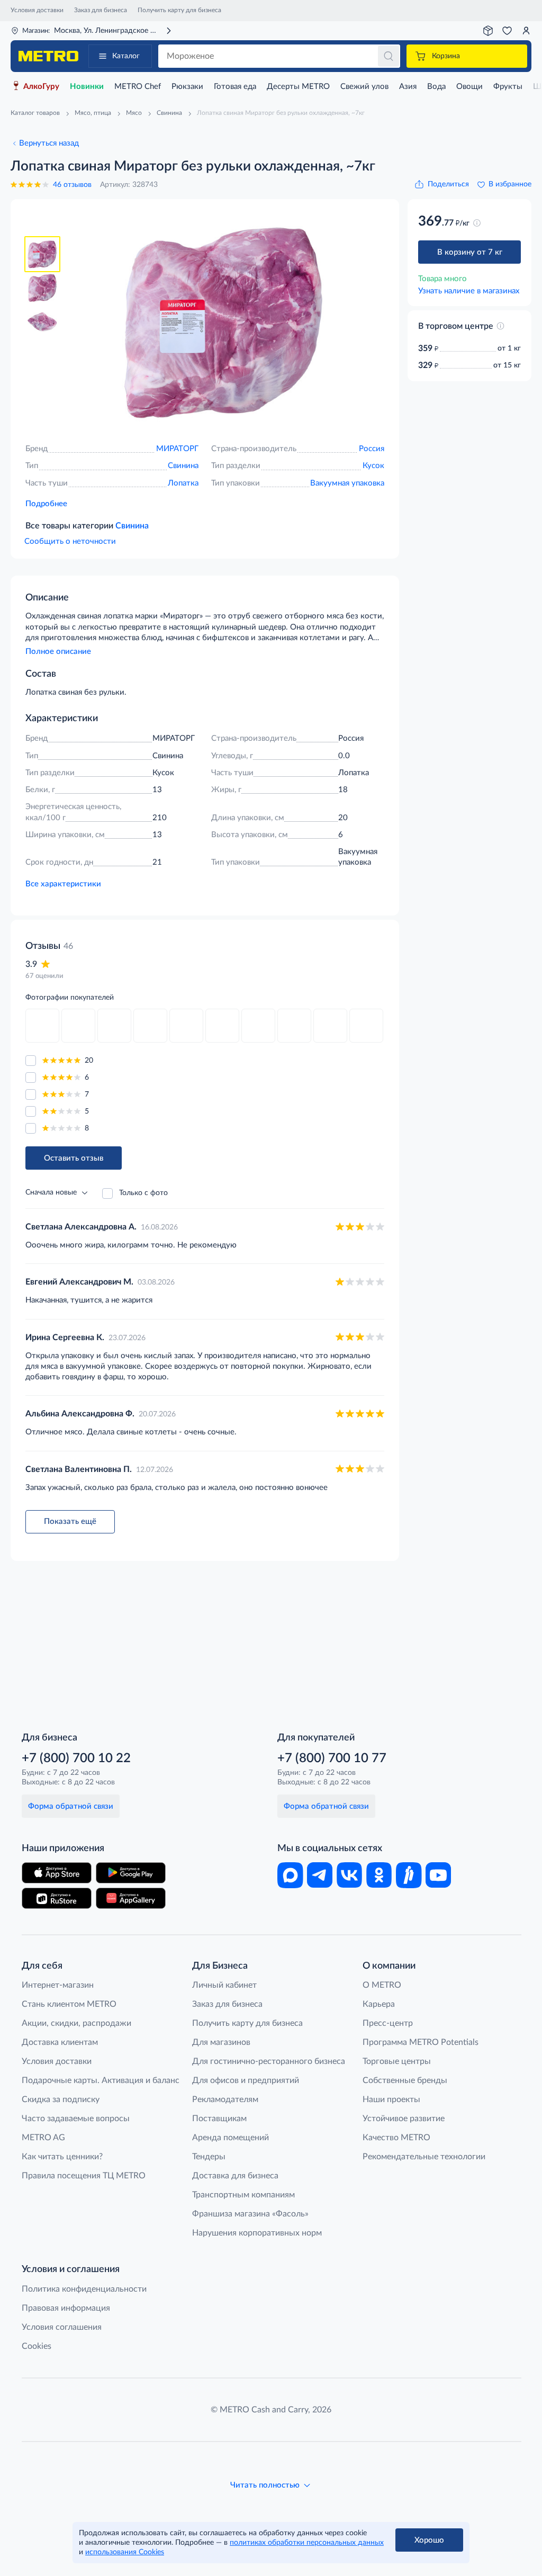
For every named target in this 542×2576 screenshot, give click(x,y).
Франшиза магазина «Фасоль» (250, 2214)
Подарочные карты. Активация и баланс (101, 2080)
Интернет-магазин (58, 1985)
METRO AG (43, 2138)
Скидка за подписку (61, 2099)
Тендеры (209, 2157)
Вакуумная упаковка (347, 483)
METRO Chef (138, 87)
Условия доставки (37, 10)
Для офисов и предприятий (246, 2080)
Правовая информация (66, 2308)
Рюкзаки (187, 87)
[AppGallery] (131, 1898)
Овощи (469, 87)
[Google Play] (131, 1873)
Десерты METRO (298, 87)
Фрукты (508, 87)
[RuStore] (57, 1898)
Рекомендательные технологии (424, 2157)
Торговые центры (397, 2061)
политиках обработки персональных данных (307, 2543)
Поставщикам (219, 2119)
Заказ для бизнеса (101, 10)
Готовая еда (235, 87)
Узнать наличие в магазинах (469, 291)
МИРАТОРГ (177, 449)
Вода (436, 87)
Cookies (37, 2346)
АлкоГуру (41, 87)
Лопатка (183, 483)
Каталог (126, 56)
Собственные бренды (405, 2080)
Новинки (87, 87)
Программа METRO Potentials (421, 2042)
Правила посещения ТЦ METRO (84, 2176)
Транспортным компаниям (243, 2195)
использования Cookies (125, 2552)
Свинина (183, 466)
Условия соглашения (62, 2327)
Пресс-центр (388, 2023)
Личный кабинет (224, 1985)
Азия (408, 87)
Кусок (373, 466)
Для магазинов (221, 2042)
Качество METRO (396, 2138)
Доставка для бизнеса (235, 2176)
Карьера (379, 2004)
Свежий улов (364, 87)
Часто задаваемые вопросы (76, 2119)
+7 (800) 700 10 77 (332, 1758)
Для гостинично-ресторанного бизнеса (269, 2061)
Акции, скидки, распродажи (76, 2023)
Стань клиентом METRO (69, 2004)
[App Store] (57, 1873)
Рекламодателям (225, 2099)
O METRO (382, 1985)
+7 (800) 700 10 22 (76, 1758)
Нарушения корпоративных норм (257, 2233)
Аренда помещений (231, 2138)
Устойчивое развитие (404, 2119)
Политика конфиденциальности (84, 2289)
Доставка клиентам (60, 2042)
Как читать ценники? (62, 2157)
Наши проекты (391, 2099)
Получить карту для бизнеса (179, 10)
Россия (372, 449)
